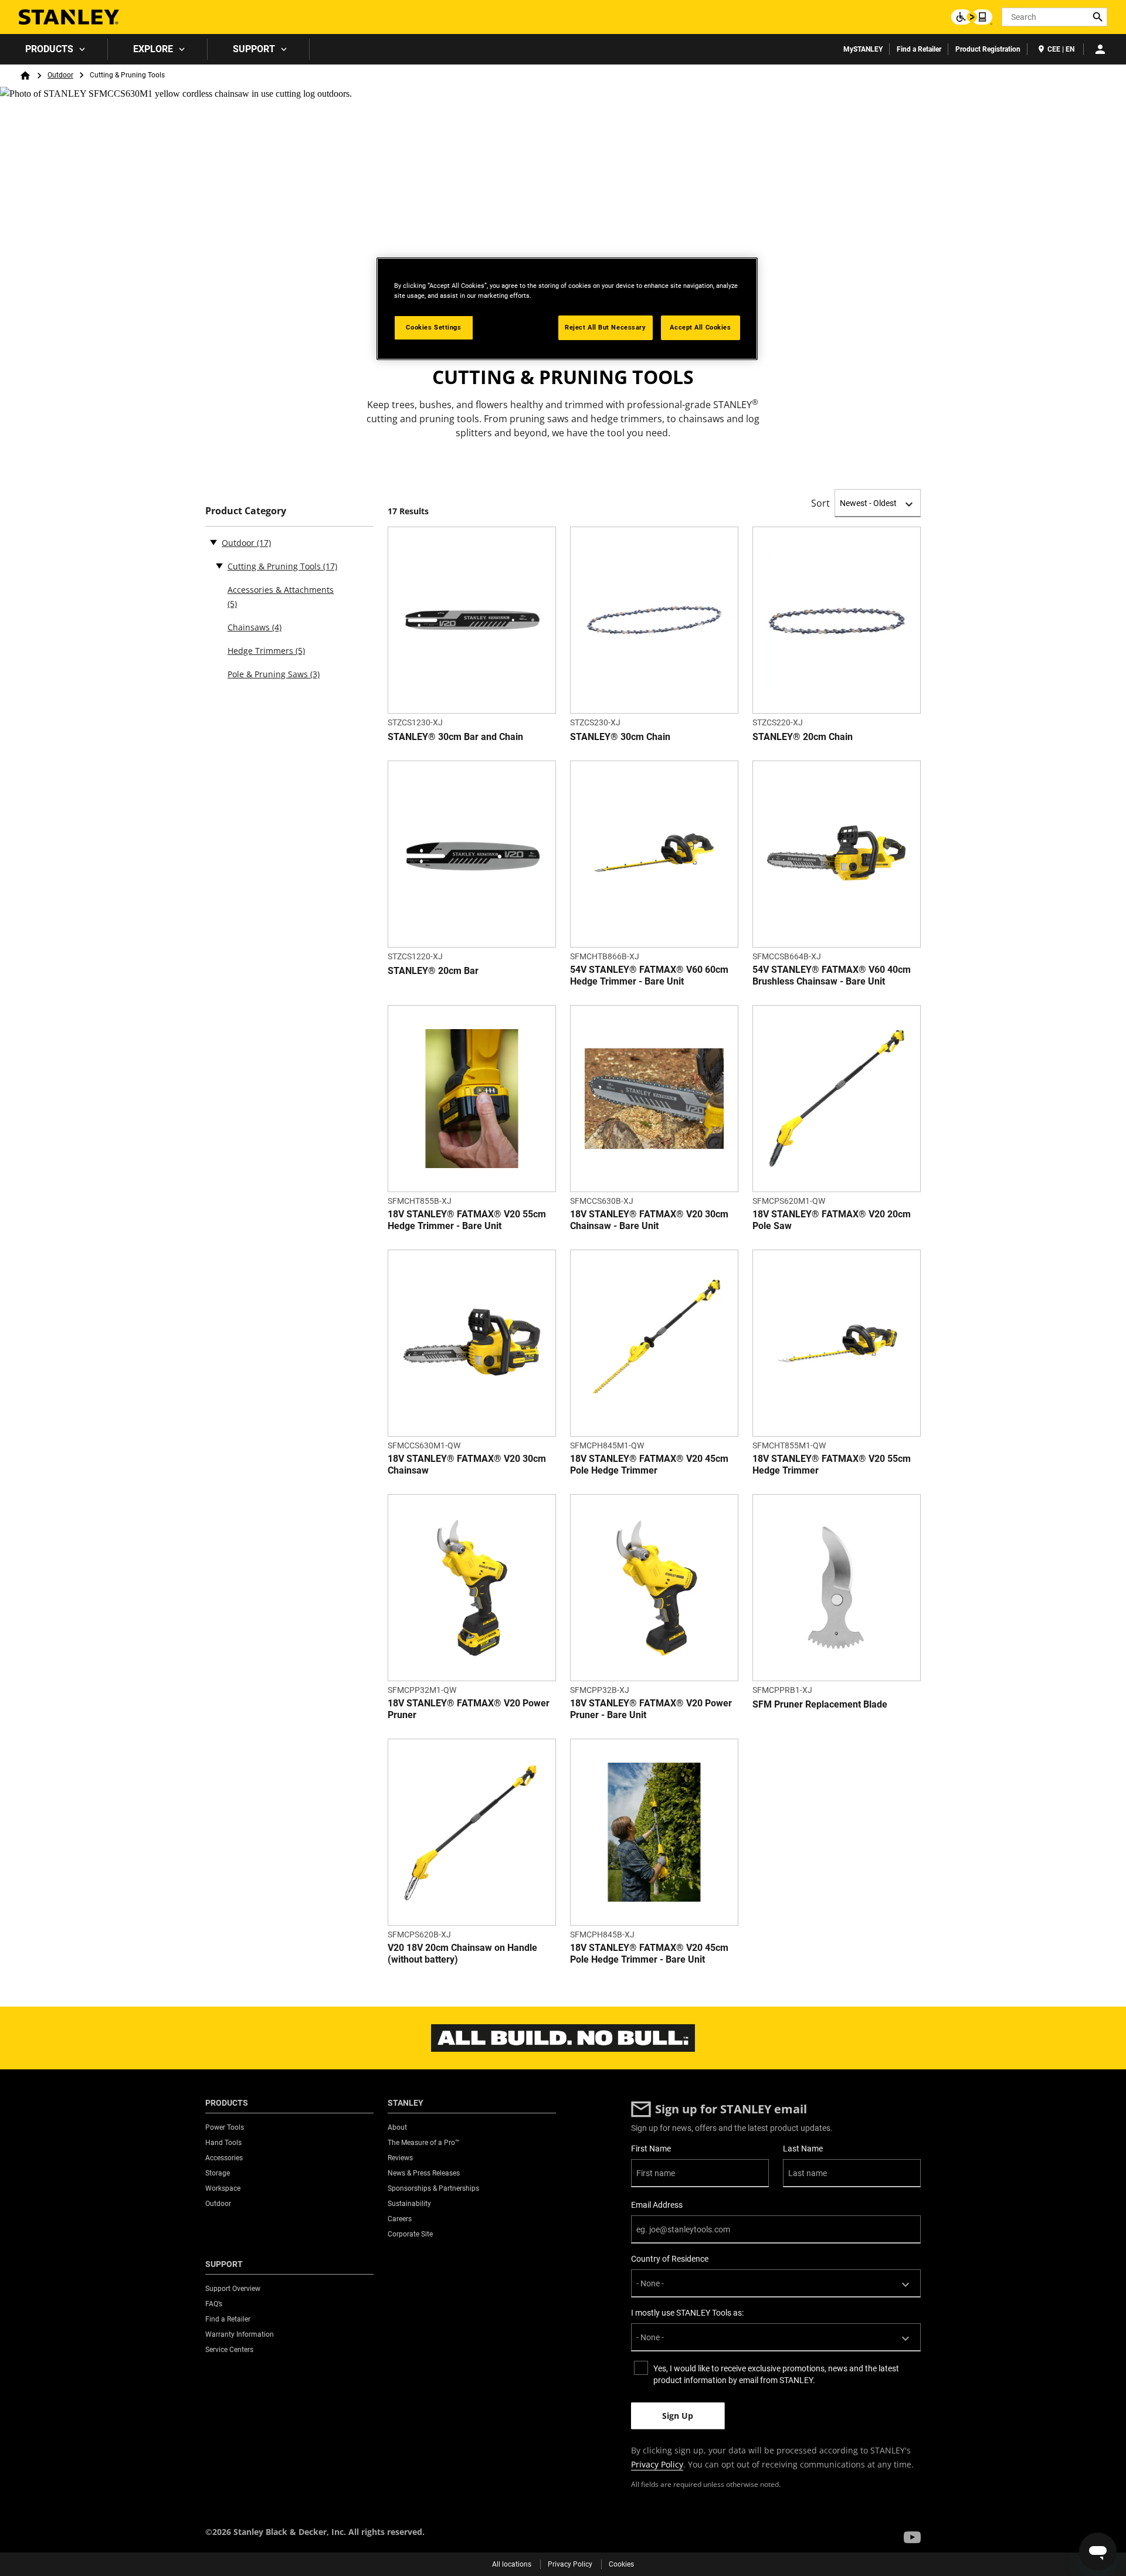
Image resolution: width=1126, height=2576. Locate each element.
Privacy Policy (657, 2464)
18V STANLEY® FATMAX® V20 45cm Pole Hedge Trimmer (649, 1465)
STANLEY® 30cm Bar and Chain (455, 737)
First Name (651, 2149)
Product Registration (988, 49)
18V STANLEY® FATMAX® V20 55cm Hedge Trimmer (832, 1465)
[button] (912, 2537)
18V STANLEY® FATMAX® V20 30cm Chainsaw (467, 1465)
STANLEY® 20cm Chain (803, 737)
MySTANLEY (863, 49)
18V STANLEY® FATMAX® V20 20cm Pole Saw (832, 1220)
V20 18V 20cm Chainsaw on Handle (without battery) (462, 1954)
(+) (219, 565)
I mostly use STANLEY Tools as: (687, 2313)
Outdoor (60, 75)
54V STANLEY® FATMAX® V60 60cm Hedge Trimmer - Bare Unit (649, 975)
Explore (153, 49)
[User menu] (1100, 49)
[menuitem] (54, 49)
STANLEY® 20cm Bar (433, 971)
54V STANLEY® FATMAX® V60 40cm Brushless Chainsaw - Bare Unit (832, 975)
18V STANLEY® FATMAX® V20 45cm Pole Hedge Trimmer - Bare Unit (649, 1954)
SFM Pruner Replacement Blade (820, 1704)
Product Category (246, 511)
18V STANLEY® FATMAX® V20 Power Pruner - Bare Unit (651, 1709)
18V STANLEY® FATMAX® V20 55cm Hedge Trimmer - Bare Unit (467, 1220)
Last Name (803, 2149)
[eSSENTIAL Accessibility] (972, 17)
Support (254, 49)
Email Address (657, 2205)
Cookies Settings (433, 327)
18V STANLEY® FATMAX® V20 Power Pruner (469, 1709)
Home (25, 76)
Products (49, 49)
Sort (820, 503)
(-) (213, 542)
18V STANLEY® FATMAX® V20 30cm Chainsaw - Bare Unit (649, 1220)
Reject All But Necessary (606, 327)
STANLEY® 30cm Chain (620, 737)
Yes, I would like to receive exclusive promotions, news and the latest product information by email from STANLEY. (776, 2374)
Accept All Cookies (700, 327)
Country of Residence (670, 2259)
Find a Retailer (919, 49)
